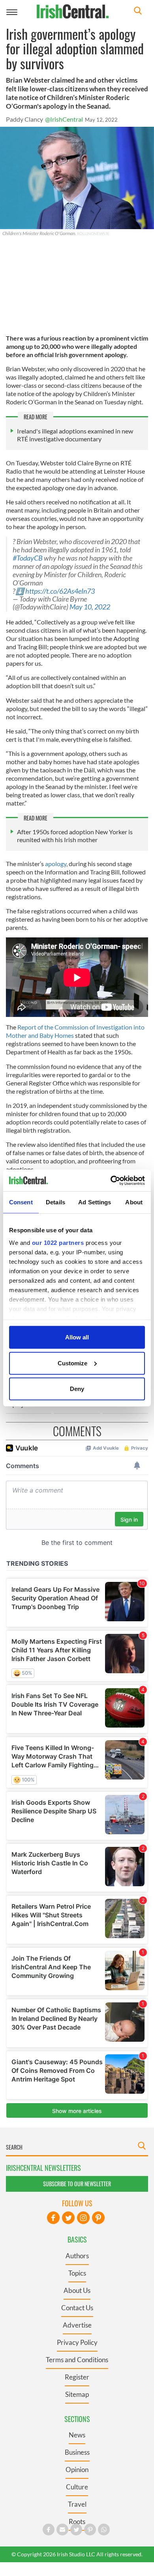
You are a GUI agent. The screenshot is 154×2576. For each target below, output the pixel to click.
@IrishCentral (64, 119)
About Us (77, 2290)
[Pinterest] (98, 2218)
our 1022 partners (58, 1242)
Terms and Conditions (77, 2360)
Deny (77, 1389)
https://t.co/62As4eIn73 (60, 591)
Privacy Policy (77, 2342)
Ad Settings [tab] (95, 1202)
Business (77, 2452)
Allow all (77, 1337)
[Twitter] (68, 2218)
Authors (77, 2256)
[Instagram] (83, 2218)
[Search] (138, 12)
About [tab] (134, 1202)
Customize (72, 1363)
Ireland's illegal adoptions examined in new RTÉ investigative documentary (75, 435)
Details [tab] (55, 1202)
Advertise (77, 2325)
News (77, 2435)
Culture (77, 2487)
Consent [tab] (21, 1202)
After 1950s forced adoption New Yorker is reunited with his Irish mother (75, 836)
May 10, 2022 (90, 607)
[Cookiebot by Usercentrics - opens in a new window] (111, 1180)
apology (56, 864)
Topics (77, 2273)
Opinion (77, 2470)
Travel (77, 2504)
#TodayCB (28, 558)
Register (77, 2377)
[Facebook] (53, 2218)
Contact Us (77, 2308)
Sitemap (77, 2394)
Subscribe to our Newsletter (77, 2184)
